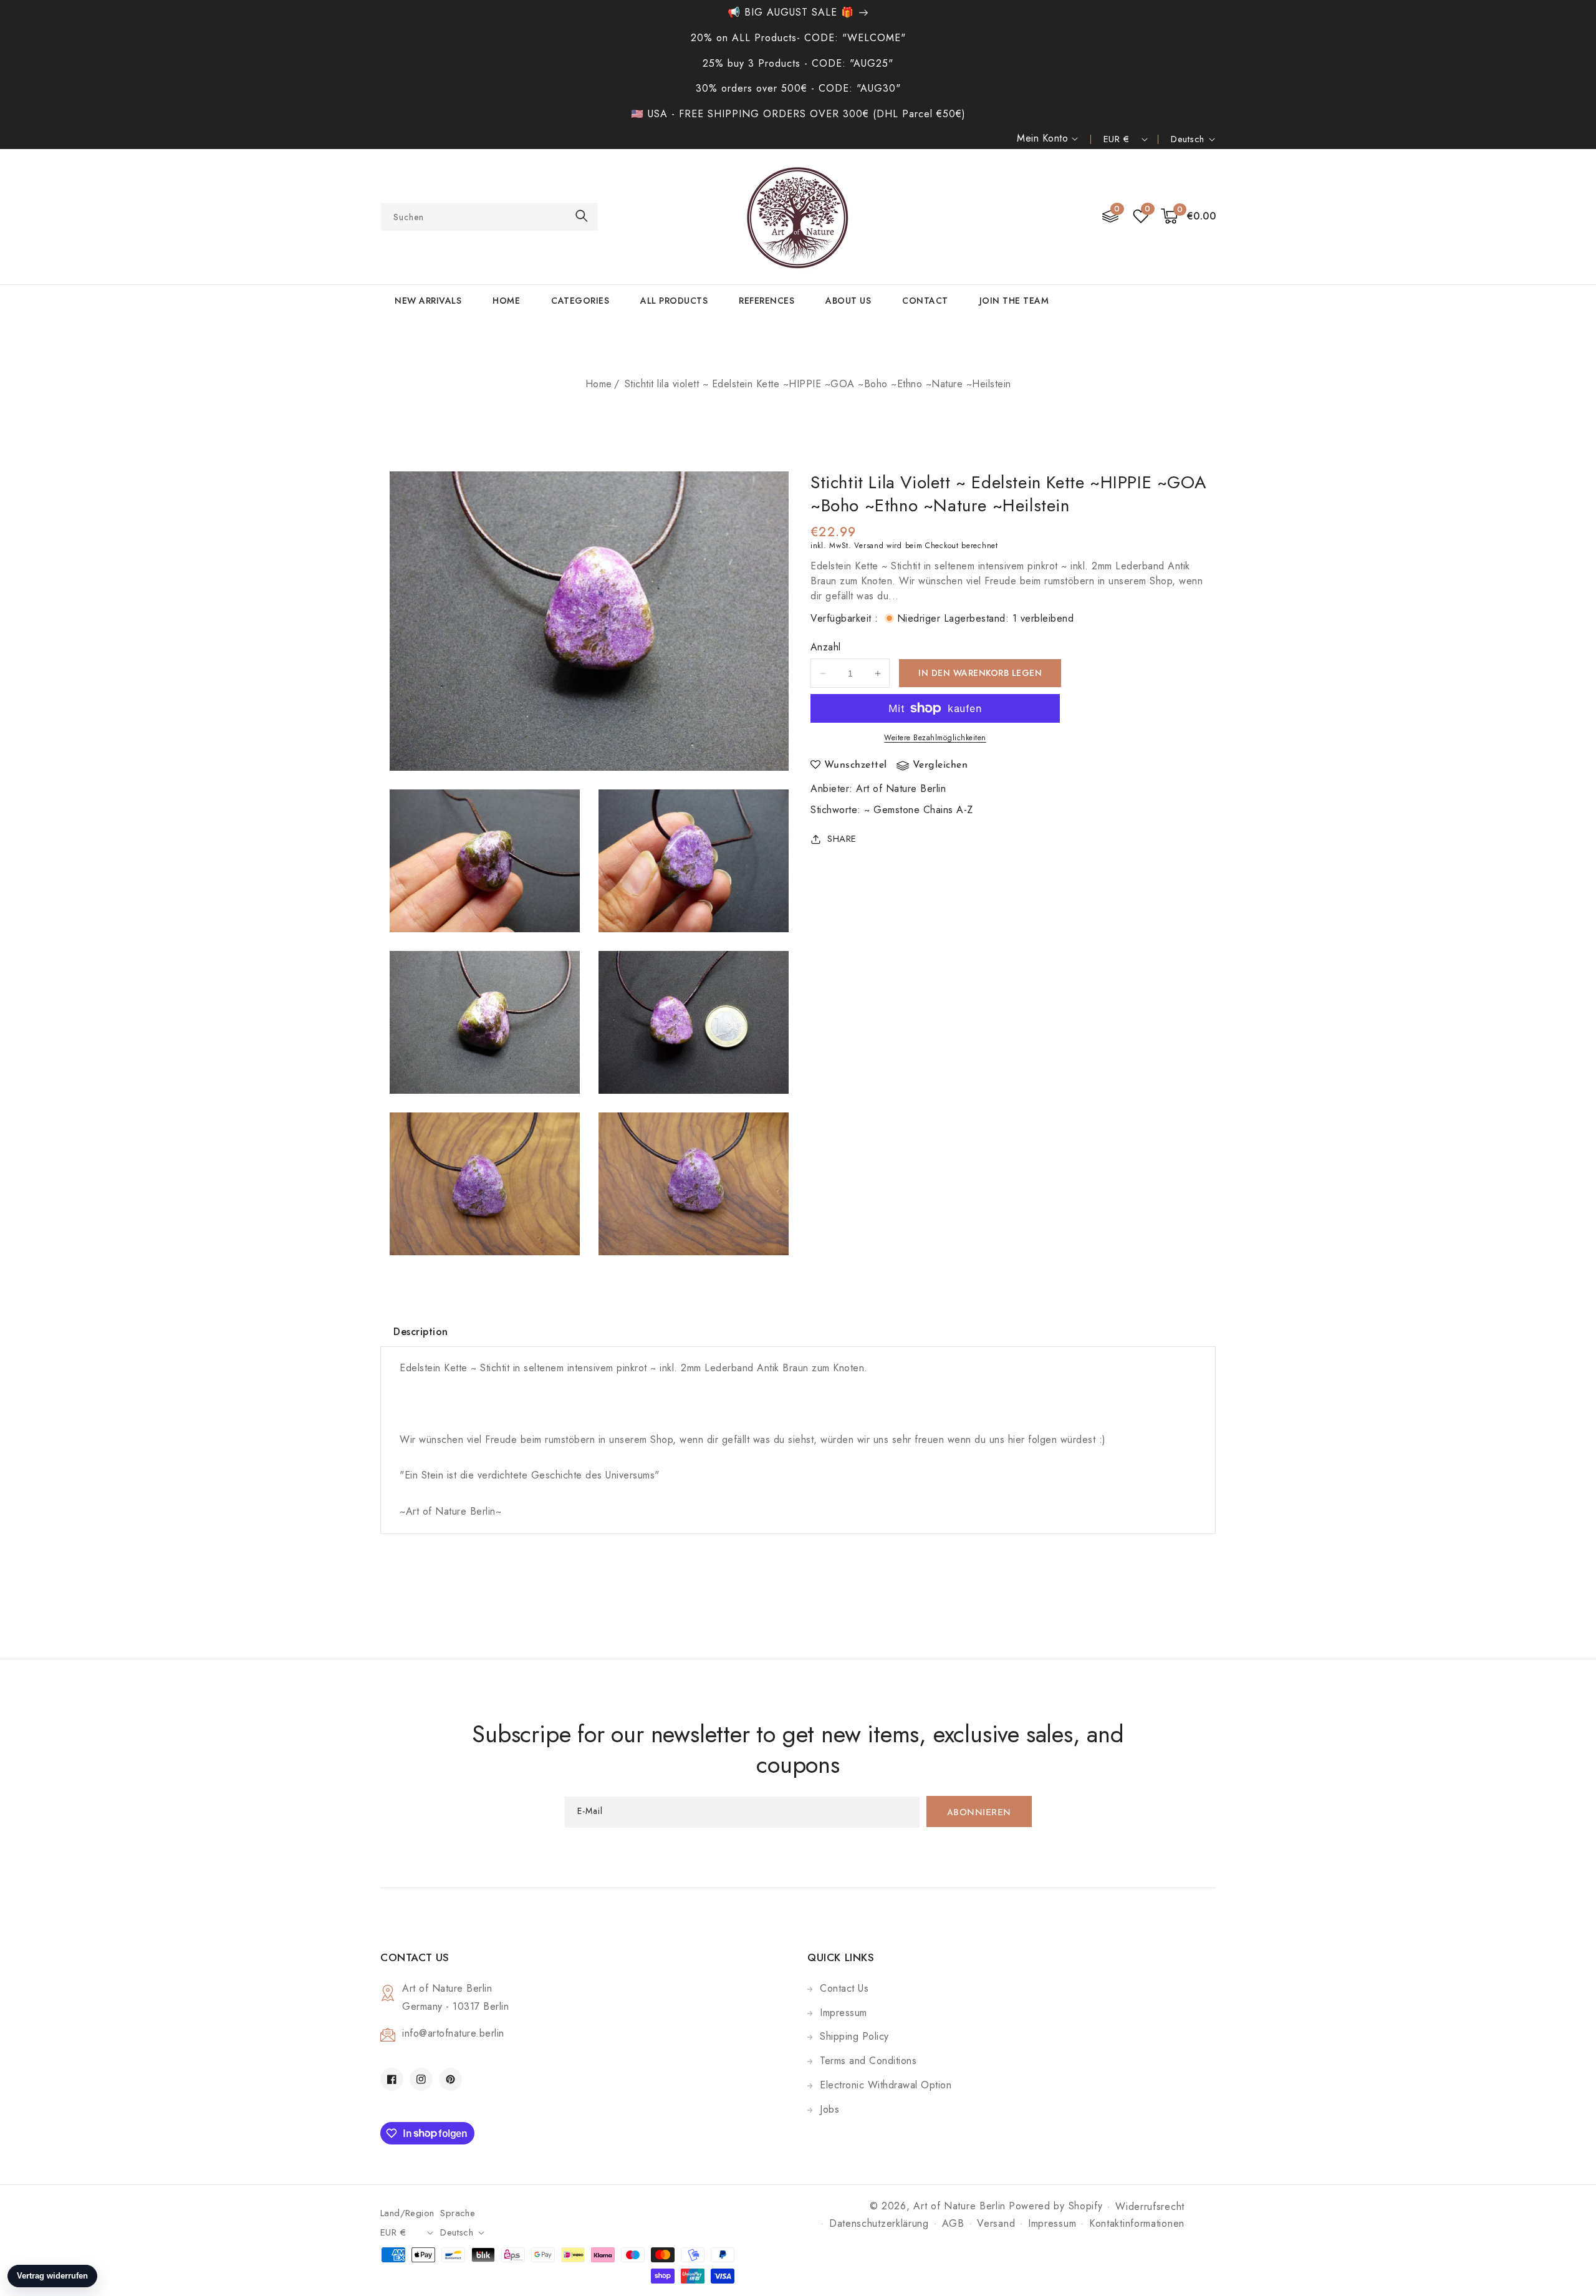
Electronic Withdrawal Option (886, 2085)
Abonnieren (979, 1813)
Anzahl (825, 647)
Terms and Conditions (868, 2061)
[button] (1189, 217)
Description (421, 1332)
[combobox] (489, 217)
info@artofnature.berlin (453, 2033)
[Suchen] (582, 216)
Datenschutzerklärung (879, 2223)
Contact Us (844, 1988)
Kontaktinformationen (1137, 2223)
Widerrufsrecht (1150, 2207)
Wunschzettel (856, 765)
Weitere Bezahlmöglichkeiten (935, 738)
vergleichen (940, 765)
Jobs (829, 2109)
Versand (869, 546)
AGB (953, 2223)
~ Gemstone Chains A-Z (919, 810)
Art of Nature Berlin (901, 789)
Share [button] (842, 839)
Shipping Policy (854, 2036)
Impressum (844, 2013)
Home (599, 384)
